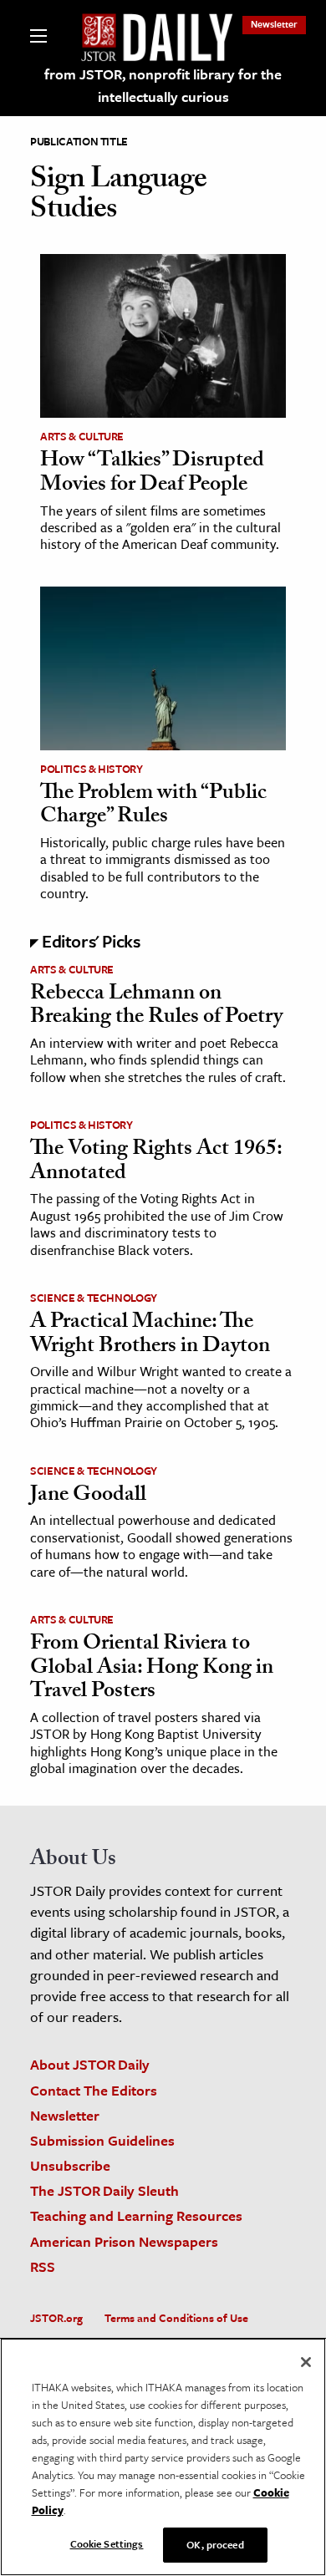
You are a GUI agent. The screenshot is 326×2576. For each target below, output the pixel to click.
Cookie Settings (107, 2543)
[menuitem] (274, 24)
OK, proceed (215, 2544)
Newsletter (274, 24)
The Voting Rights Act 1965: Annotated (156, 1163)
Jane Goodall (88, 1496)
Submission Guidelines (102, 2140)
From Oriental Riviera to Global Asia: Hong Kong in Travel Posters (152, 1669)
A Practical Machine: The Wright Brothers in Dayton (150, 1336)
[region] (163, 2457)
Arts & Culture (82, 436)
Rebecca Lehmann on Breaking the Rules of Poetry (156, 1007)
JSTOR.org (56, 2318)
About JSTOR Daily (90, 2064)
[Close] (306, 2362)
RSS (43, 2266)
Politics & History (92, 769)
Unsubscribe (70, 2165)
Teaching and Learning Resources (136, 2215)
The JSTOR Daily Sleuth (104, 2190)
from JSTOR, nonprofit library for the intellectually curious (163, 85)
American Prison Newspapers (124, 2241)
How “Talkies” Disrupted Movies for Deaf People (152, 474)
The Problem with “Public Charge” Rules (153, 807)
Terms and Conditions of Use (176, 2318)
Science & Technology (94, 1298)
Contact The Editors (94, 2090)
